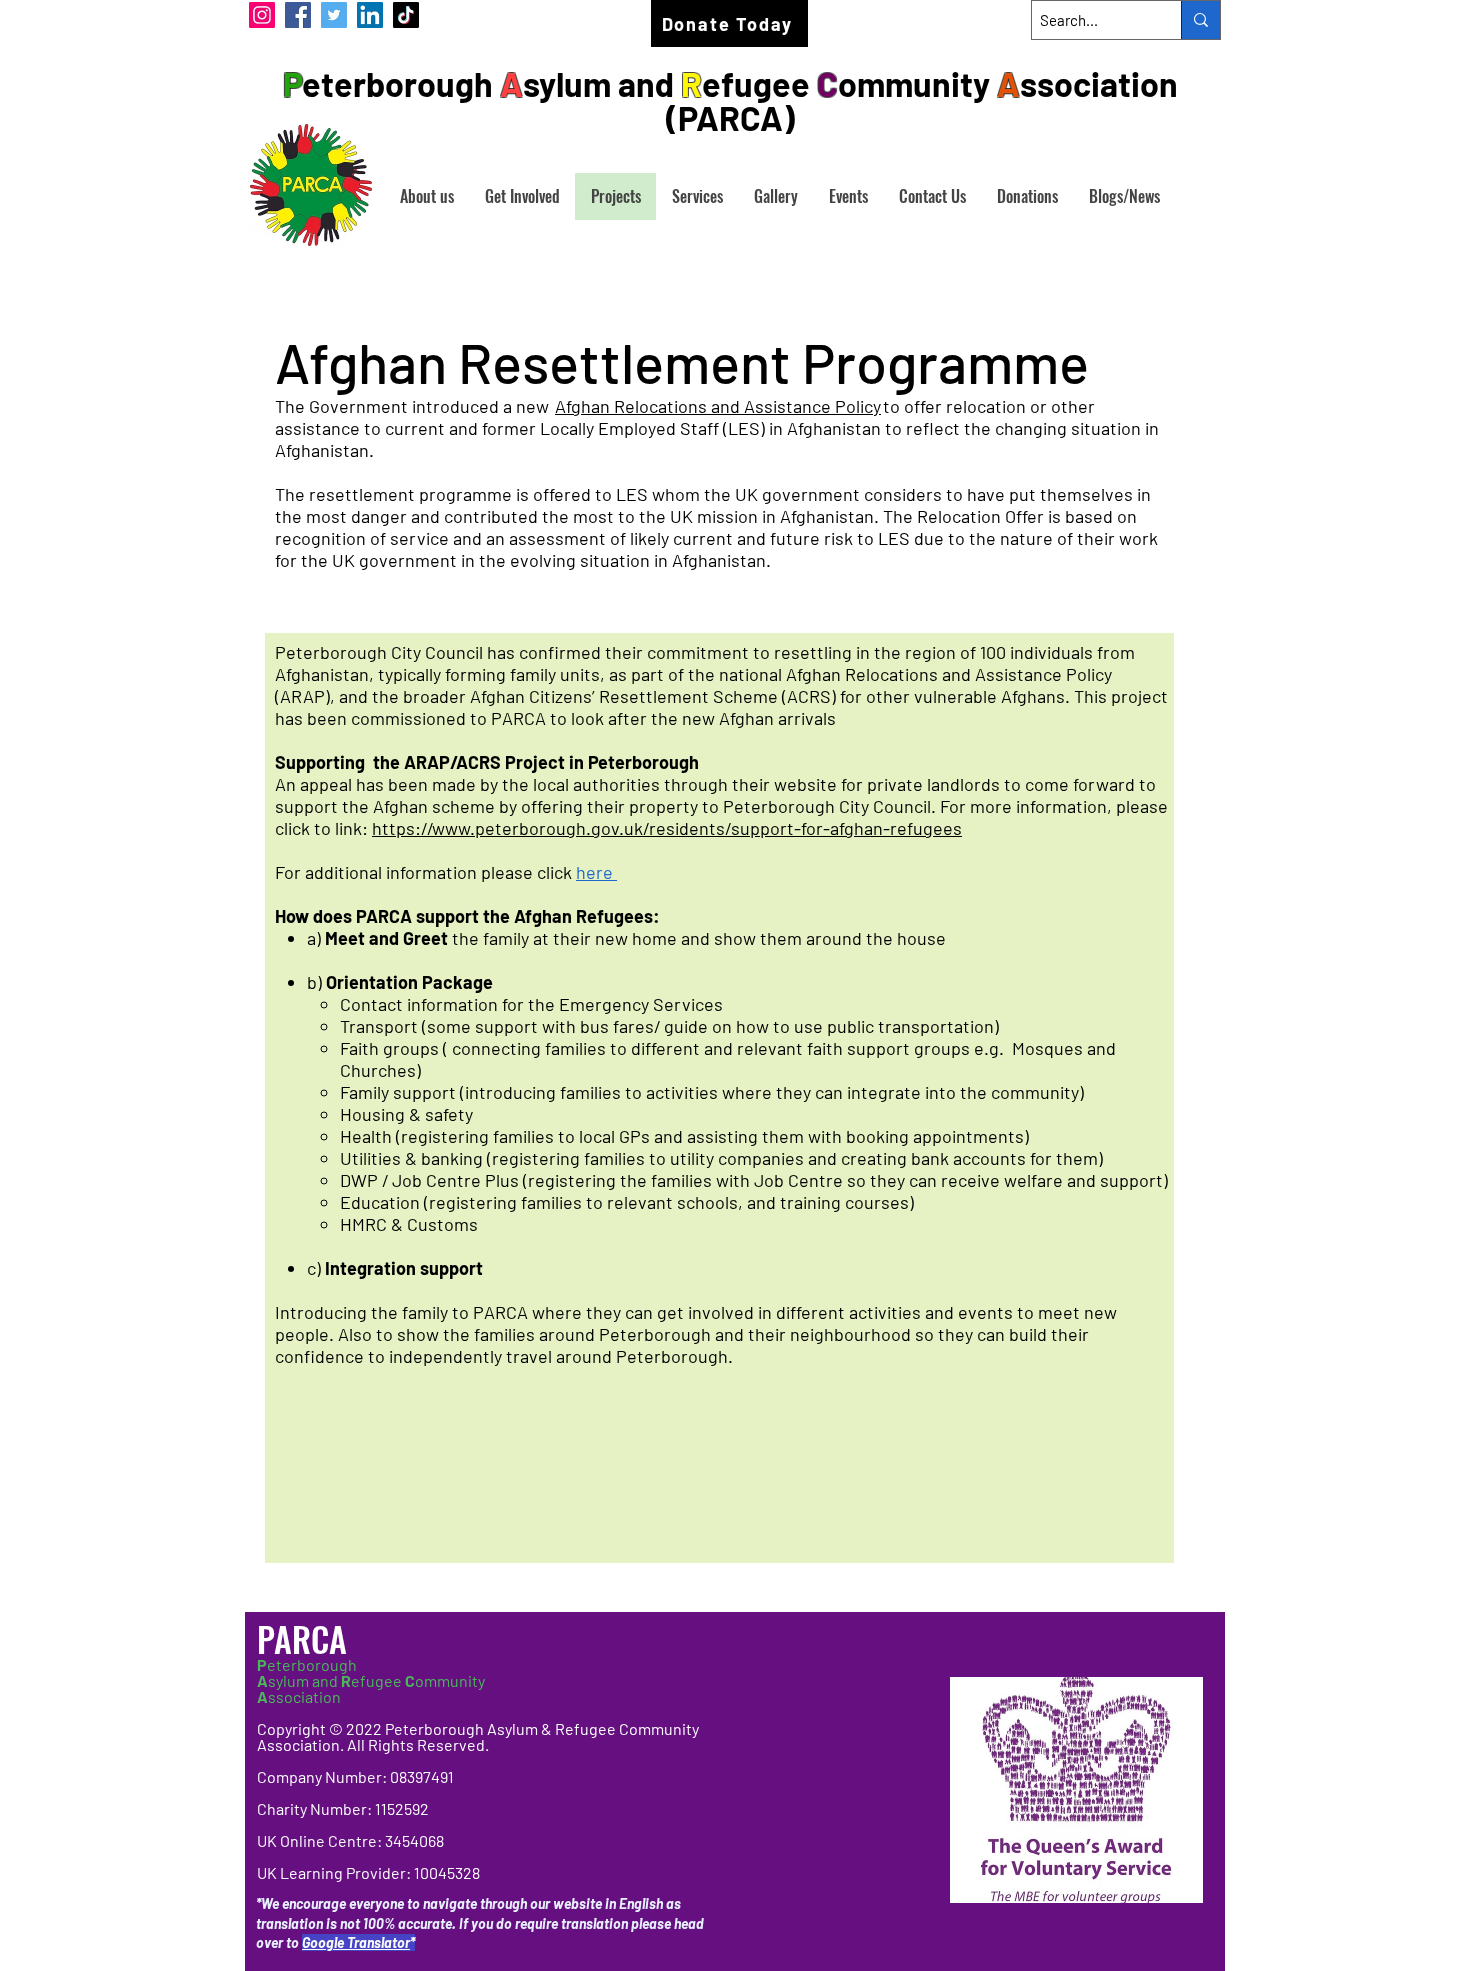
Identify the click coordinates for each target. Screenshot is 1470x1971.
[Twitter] (334, 15)
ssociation (299, 1696)
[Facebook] (298, 15)
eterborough (307, 1664)
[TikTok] (406, 15)
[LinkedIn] (370, 15)
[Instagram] (262, 15)
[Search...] (1200, 20)
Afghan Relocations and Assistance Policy (718, 406)
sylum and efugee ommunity (371, 1680)
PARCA (306, 1638)
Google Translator (356, 1942)
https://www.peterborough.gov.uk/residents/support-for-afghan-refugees (667, 828)
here (596, 872)
